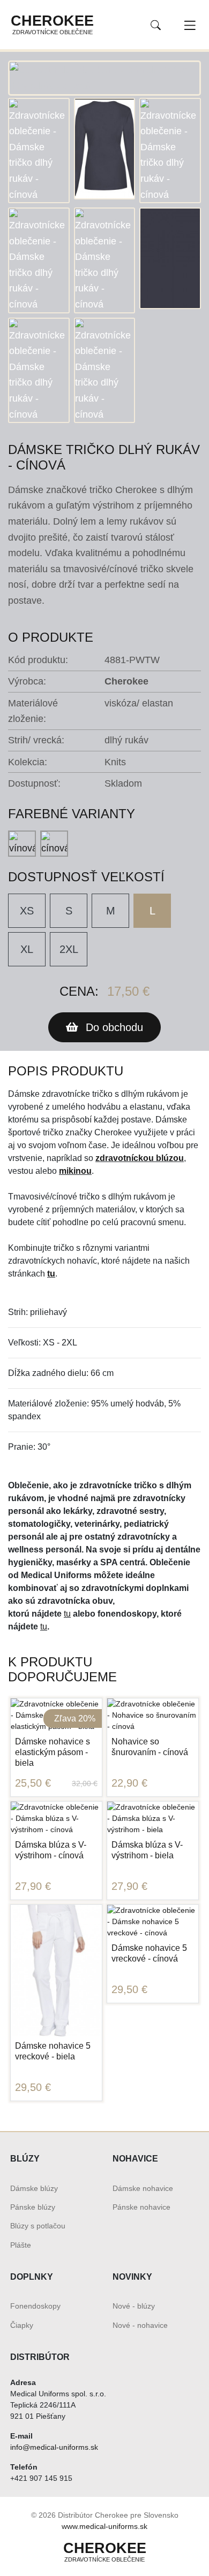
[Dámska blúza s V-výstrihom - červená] (74, 1788)
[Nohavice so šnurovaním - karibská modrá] (116, 1716)
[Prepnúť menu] (190, 25)
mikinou (75, 1171)
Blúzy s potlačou (38, 2226)
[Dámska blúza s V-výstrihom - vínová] (20, 1788)
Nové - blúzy (134, 2306)
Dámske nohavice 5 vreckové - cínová (149, 1953)
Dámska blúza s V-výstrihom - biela (147, 1850)
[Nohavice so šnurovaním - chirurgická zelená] (189, 1685)
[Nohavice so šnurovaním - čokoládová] (153, 1717)
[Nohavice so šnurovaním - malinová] (171, 1685)
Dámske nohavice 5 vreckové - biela (53, 2051)
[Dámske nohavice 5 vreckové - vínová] (20, 2026)
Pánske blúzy (33, 2207)
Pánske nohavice (141, 2207)
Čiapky (22, 2325)
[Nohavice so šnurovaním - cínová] (135, 1685)
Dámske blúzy (34, 2188)
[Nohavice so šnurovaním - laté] (171, 1717)
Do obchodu (113, 1027)
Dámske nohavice (143, 2188)
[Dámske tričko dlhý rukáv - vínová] (22, 844)
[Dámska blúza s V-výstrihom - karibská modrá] (20, 1820)
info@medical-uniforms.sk (54, 2447)
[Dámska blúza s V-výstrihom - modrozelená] (93, 1788)
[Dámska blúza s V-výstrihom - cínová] (56, 1788)
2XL (69, 949)
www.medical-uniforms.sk (104, 2526)
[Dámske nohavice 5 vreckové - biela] (56, 1970)
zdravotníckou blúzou (140, 1158)
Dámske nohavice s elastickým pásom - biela (53, 1752)
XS (27, 911)
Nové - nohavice (140, 2325)
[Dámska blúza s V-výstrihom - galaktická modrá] (38, 1788)
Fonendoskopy (35, 2306)
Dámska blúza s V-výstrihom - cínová (51, 1850)
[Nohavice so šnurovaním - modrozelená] (153, 1685)
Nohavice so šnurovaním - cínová (150, 1747)
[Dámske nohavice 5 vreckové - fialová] (56, 2026)
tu (51, 1274)
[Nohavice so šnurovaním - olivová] (135, 1717)
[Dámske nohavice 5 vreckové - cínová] (38, 2026)
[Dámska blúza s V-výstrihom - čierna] (38, 1820)
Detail (57, 1883)
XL (27, 949)
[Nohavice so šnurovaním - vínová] (116, 1685)
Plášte (21, 2245)
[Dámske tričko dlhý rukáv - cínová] (104, 77)
